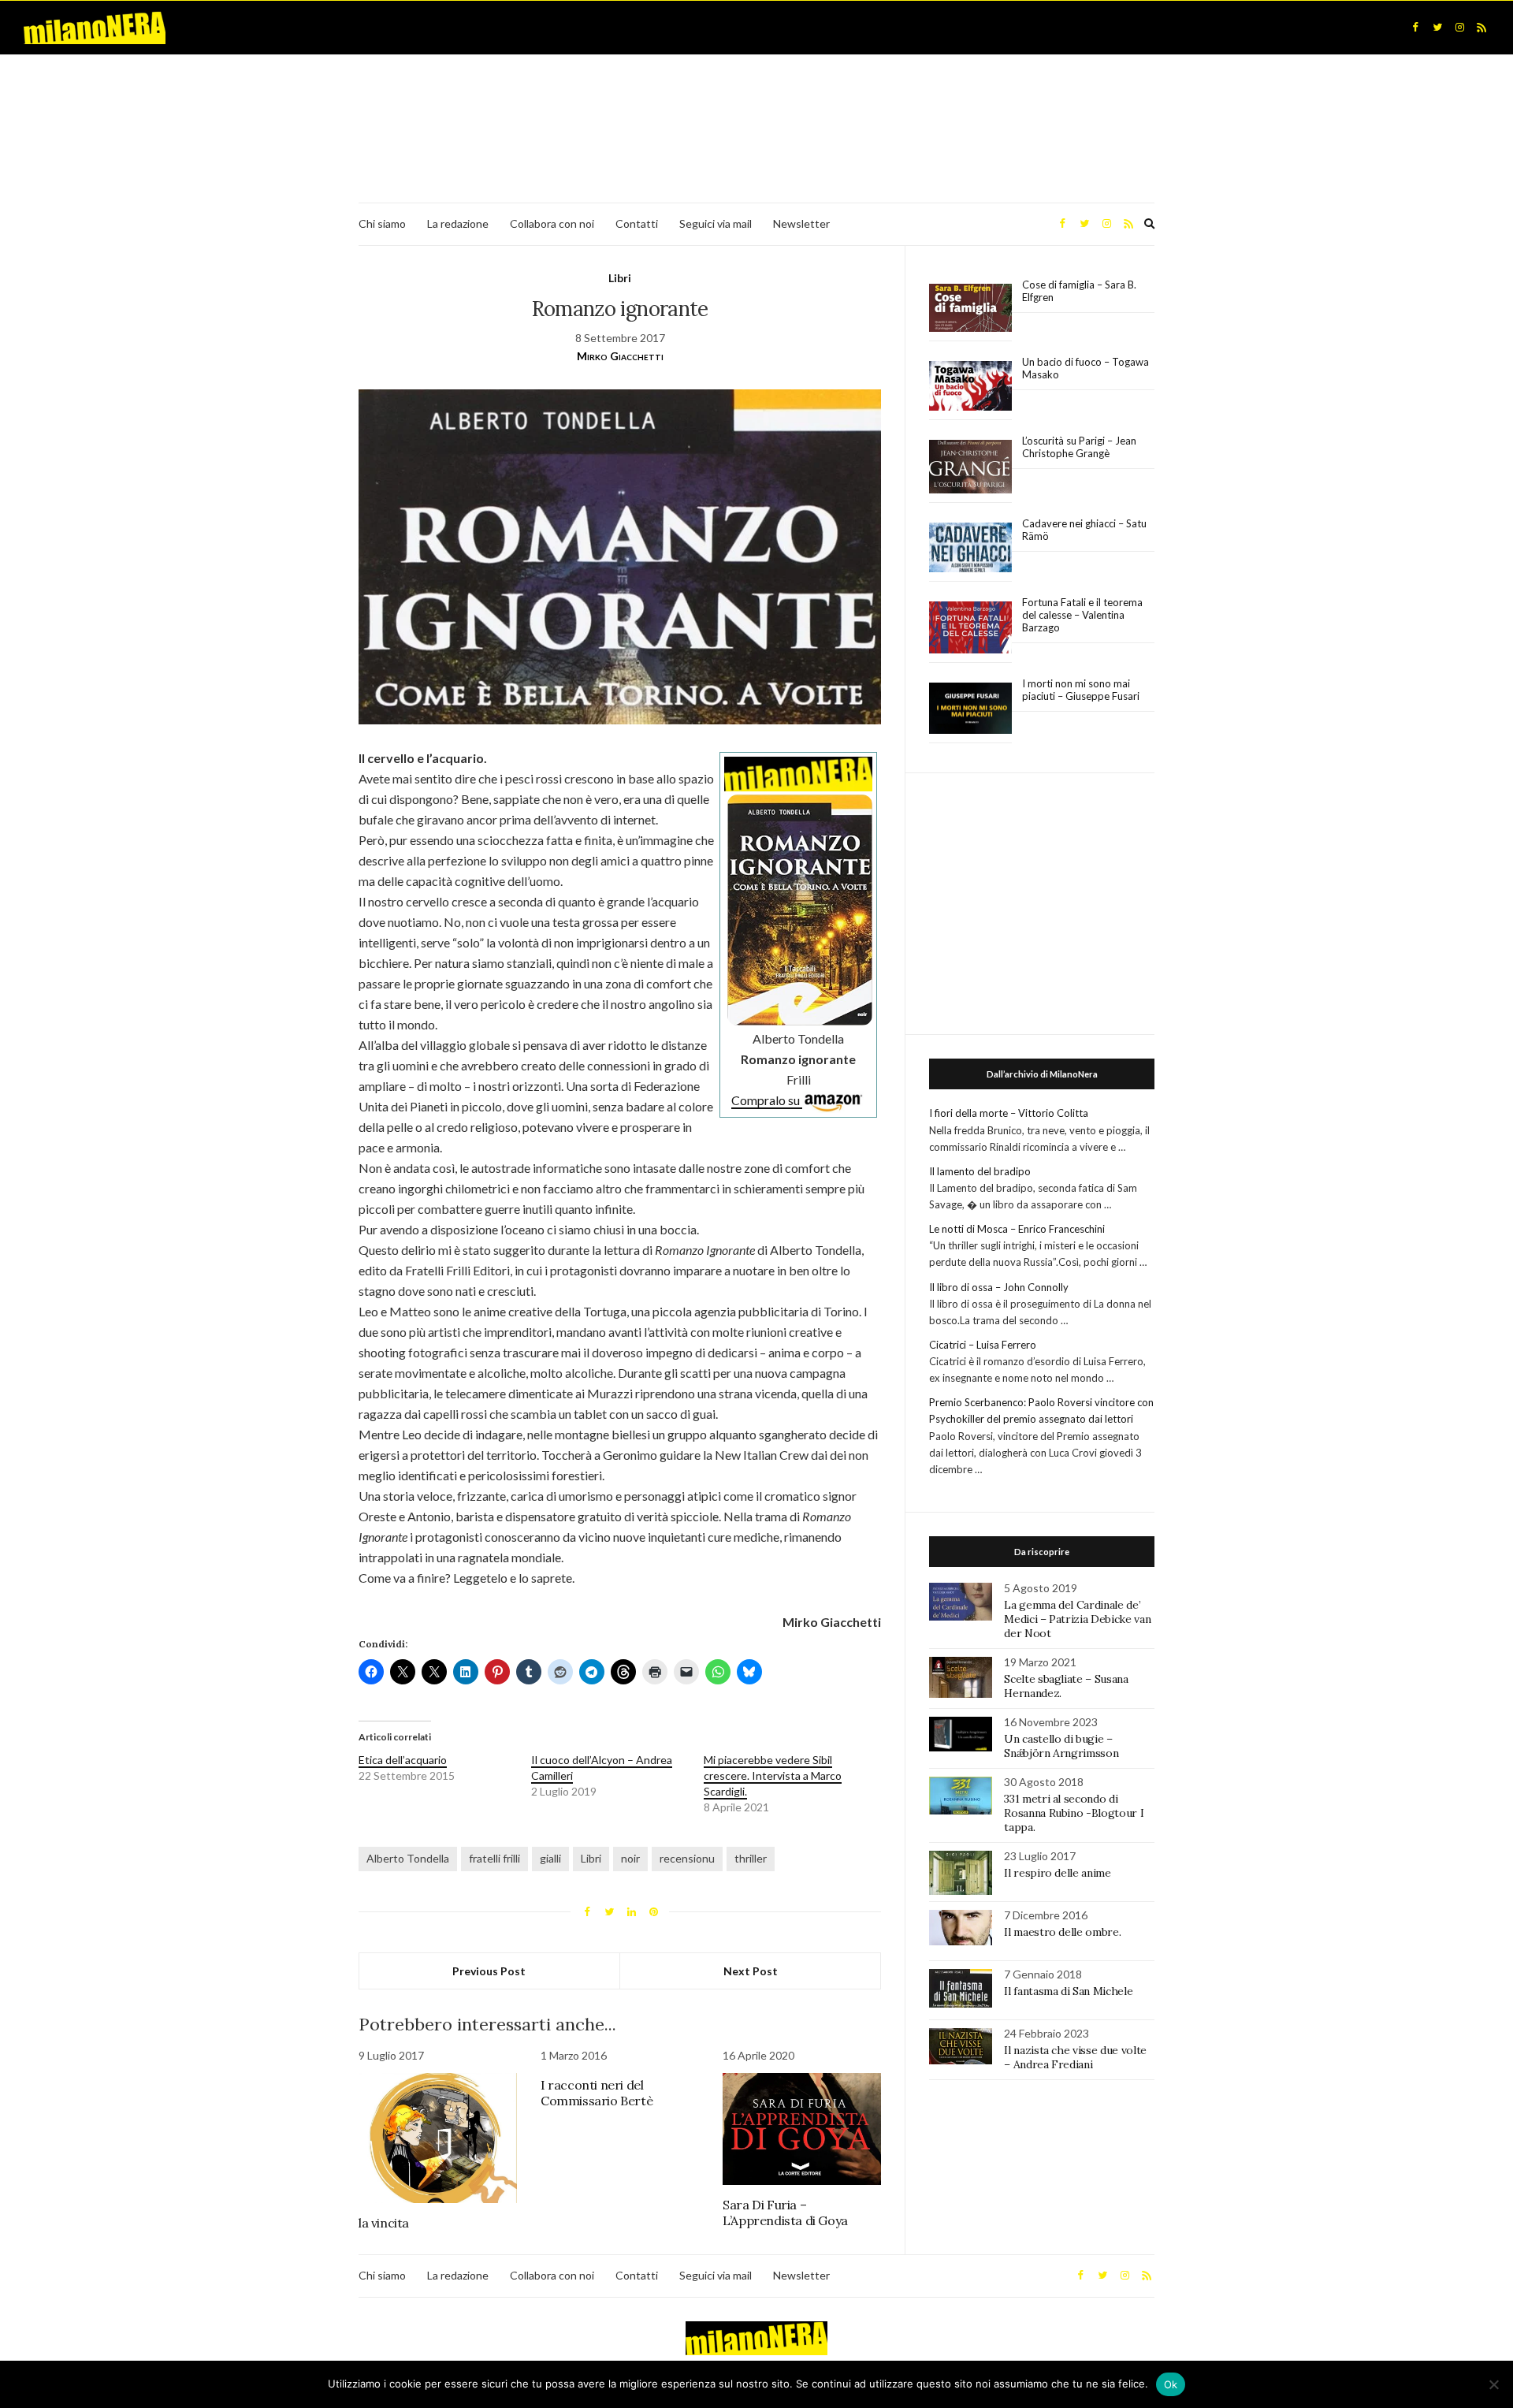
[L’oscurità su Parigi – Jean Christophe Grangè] (970, 467)
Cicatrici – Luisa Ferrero (983, 1345)
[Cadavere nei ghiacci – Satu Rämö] (970, 548)
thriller (751, 1858)
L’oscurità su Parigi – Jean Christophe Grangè (1079, 447)
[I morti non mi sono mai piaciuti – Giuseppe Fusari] (970, 709)
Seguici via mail (716, 223)
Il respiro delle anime (1057, 1873)
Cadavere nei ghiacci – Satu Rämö (1084, 530)
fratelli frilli (494, 1858)
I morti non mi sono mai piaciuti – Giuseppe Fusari (1081, 690)
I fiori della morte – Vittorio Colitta (1009, 1113)
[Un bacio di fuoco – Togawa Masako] (970, 386)
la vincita (384, 2223)
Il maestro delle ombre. (1062, 1932)
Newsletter (801, 223)
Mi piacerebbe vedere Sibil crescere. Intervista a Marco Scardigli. (773, 1775)
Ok (1171, 2384)
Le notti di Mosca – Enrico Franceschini (1017, 1229)
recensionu (687, 1858)
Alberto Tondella (408, 1858)
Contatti (637, 223)
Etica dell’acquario (403, 1760)
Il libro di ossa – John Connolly (999, 1287)
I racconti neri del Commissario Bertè (597, 2093)
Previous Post (489, 1971)
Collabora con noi (552, 223)
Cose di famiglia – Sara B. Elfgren (1079, 291)
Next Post (751, 1971)
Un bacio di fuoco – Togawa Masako (1085, 368)
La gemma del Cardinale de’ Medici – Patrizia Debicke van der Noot (1077, 1619)
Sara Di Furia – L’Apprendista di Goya (785, 2213)
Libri (620, 278)
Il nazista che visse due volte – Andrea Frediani (1075, 2057)
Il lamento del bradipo (980, 1171)
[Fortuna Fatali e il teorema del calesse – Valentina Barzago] (970, 628)
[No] (1493, 2384)
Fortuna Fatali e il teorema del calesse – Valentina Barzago (1082, 615)
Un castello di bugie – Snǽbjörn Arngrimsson (1061, 1746)
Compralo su (767, 1100)
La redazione (458, 223)
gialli (550, 1858)
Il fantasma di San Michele (1068, 1991)
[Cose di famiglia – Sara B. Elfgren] (970, 308)
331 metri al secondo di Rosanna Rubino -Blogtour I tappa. (1074, 1813)
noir (630, 1858)
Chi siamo (382, 223)
